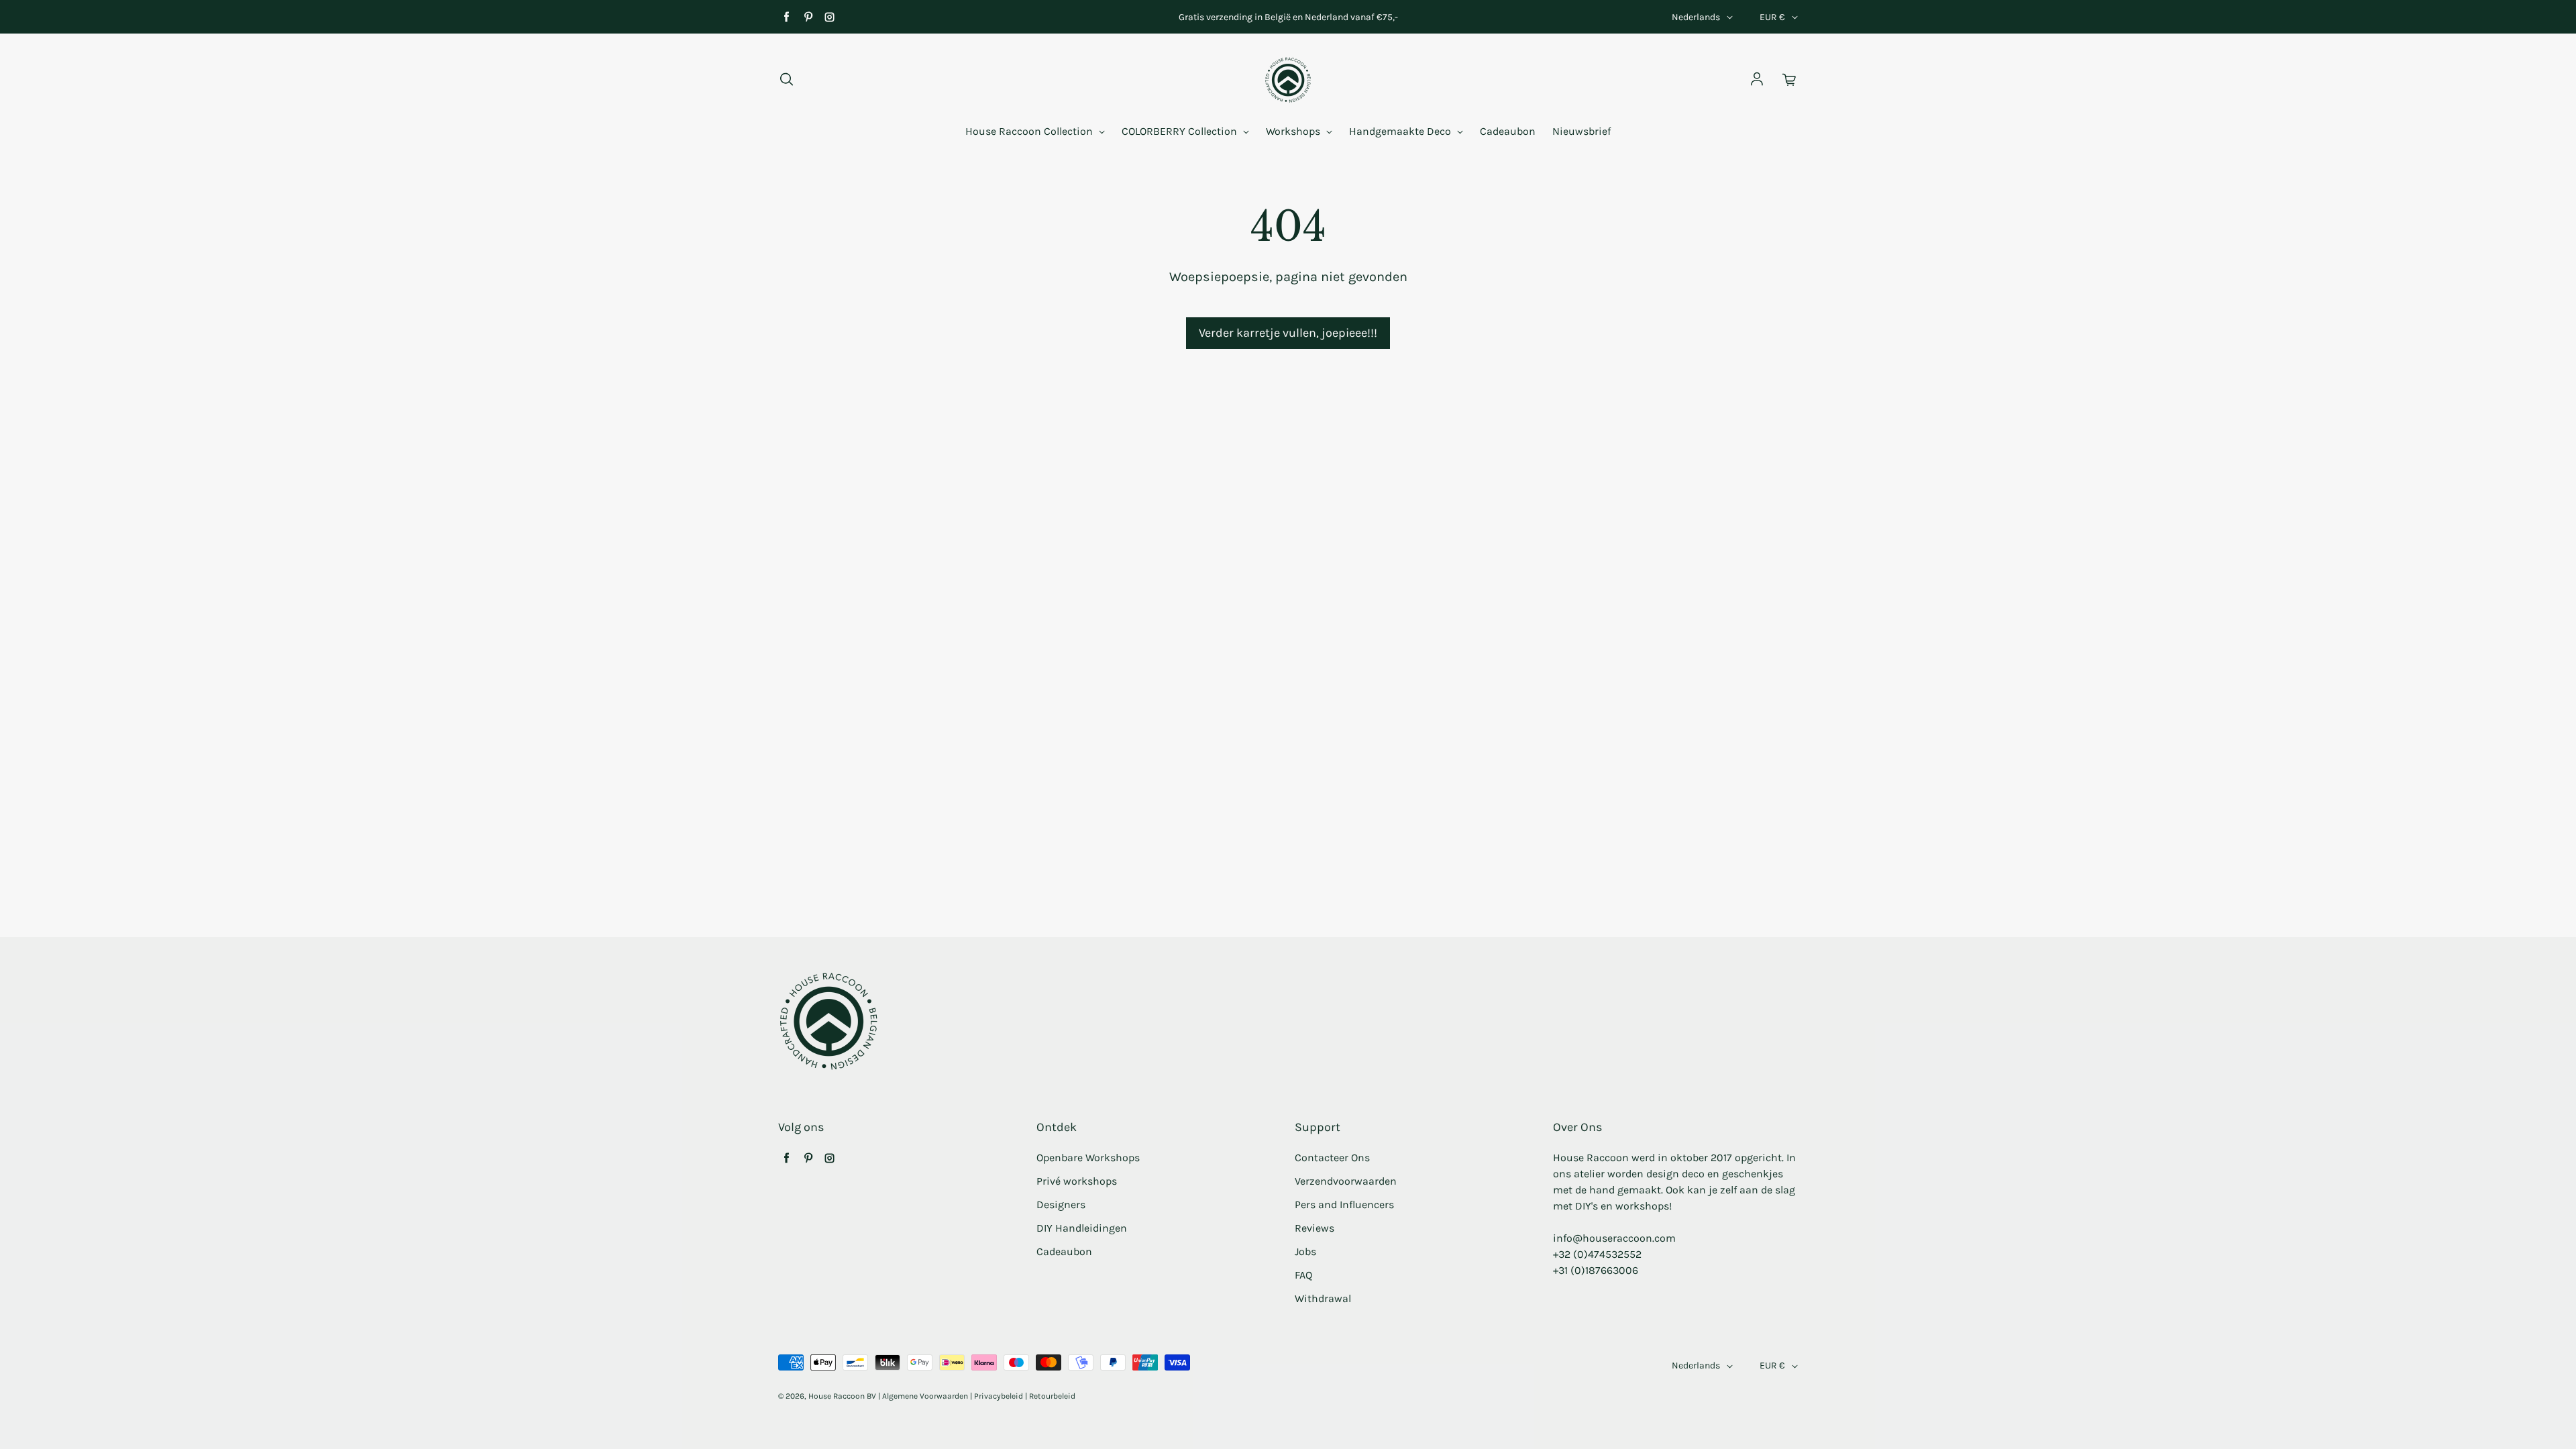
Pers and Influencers (1344, 1204)
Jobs (1305, 1251)
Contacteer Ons (1332, 1158)
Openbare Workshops (1088, 1158)
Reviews (1314, 1228)
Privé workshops (1077, 1181)
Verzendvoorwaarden (1346, 1181)
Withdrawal (1323, 1298)
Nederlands (1696, 17)
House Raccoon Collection (1030, 131)
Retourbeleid (1052, 1396)
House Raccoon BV (842, 1396)
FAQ (1303, 1275)
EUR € (1772, 17)
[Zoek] (786, 80)
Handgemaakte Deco (1401, 131)
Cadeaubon (1508, 131)
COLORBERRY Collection (1181, 131)
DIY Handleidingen (1082, 1228)
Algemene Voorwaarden (925, 1396)
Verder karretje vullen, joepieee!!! (1288, 333)
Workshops (1294, 131)
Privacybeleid (999, 1396)
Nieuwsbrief (1581, 131)
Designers (1061, 1204)
